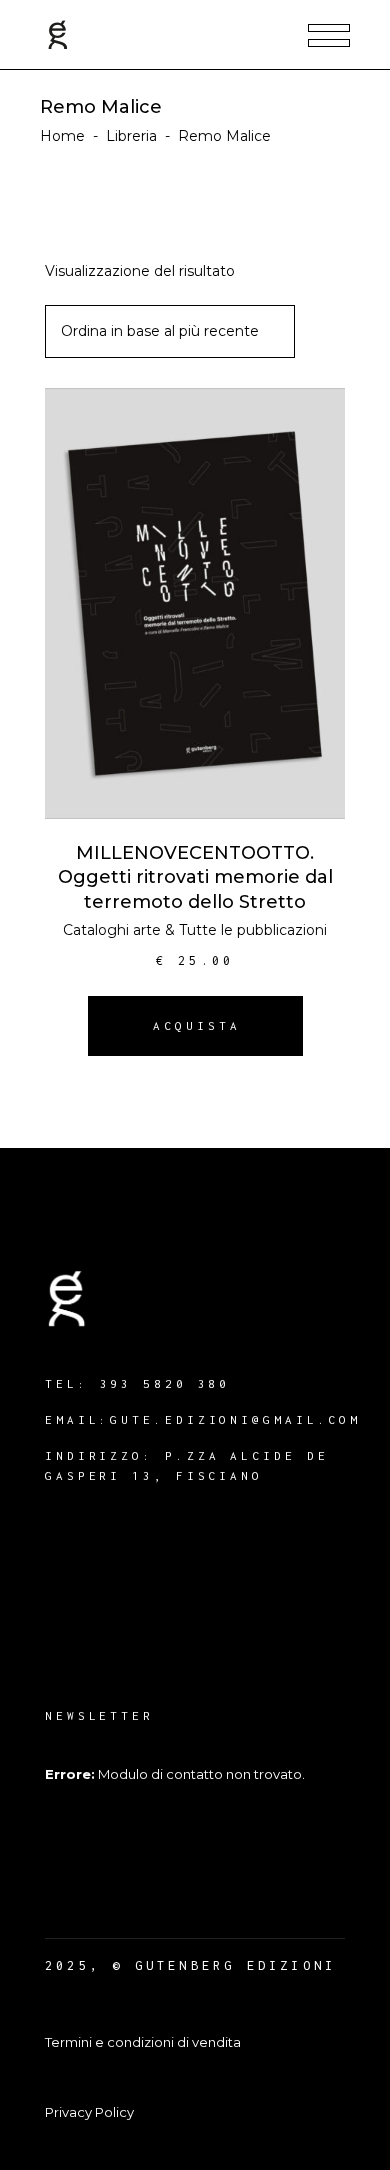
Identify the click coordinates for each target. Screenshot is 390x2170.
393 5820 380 (165, 1383)
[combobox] (170, 331)
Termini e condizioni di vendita (143, 2042)
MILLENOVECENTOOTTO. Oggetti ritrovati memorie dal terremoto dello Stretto (195, 878)
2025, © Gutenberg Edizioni (190, 1965)
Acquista (196, 1025)
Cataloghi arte (112, 930)
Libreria (131, 136)
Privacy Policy (89, 2112)
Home (62, 136)
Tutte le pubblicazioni (253, 930)
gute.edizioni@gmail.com (235, 1419)
